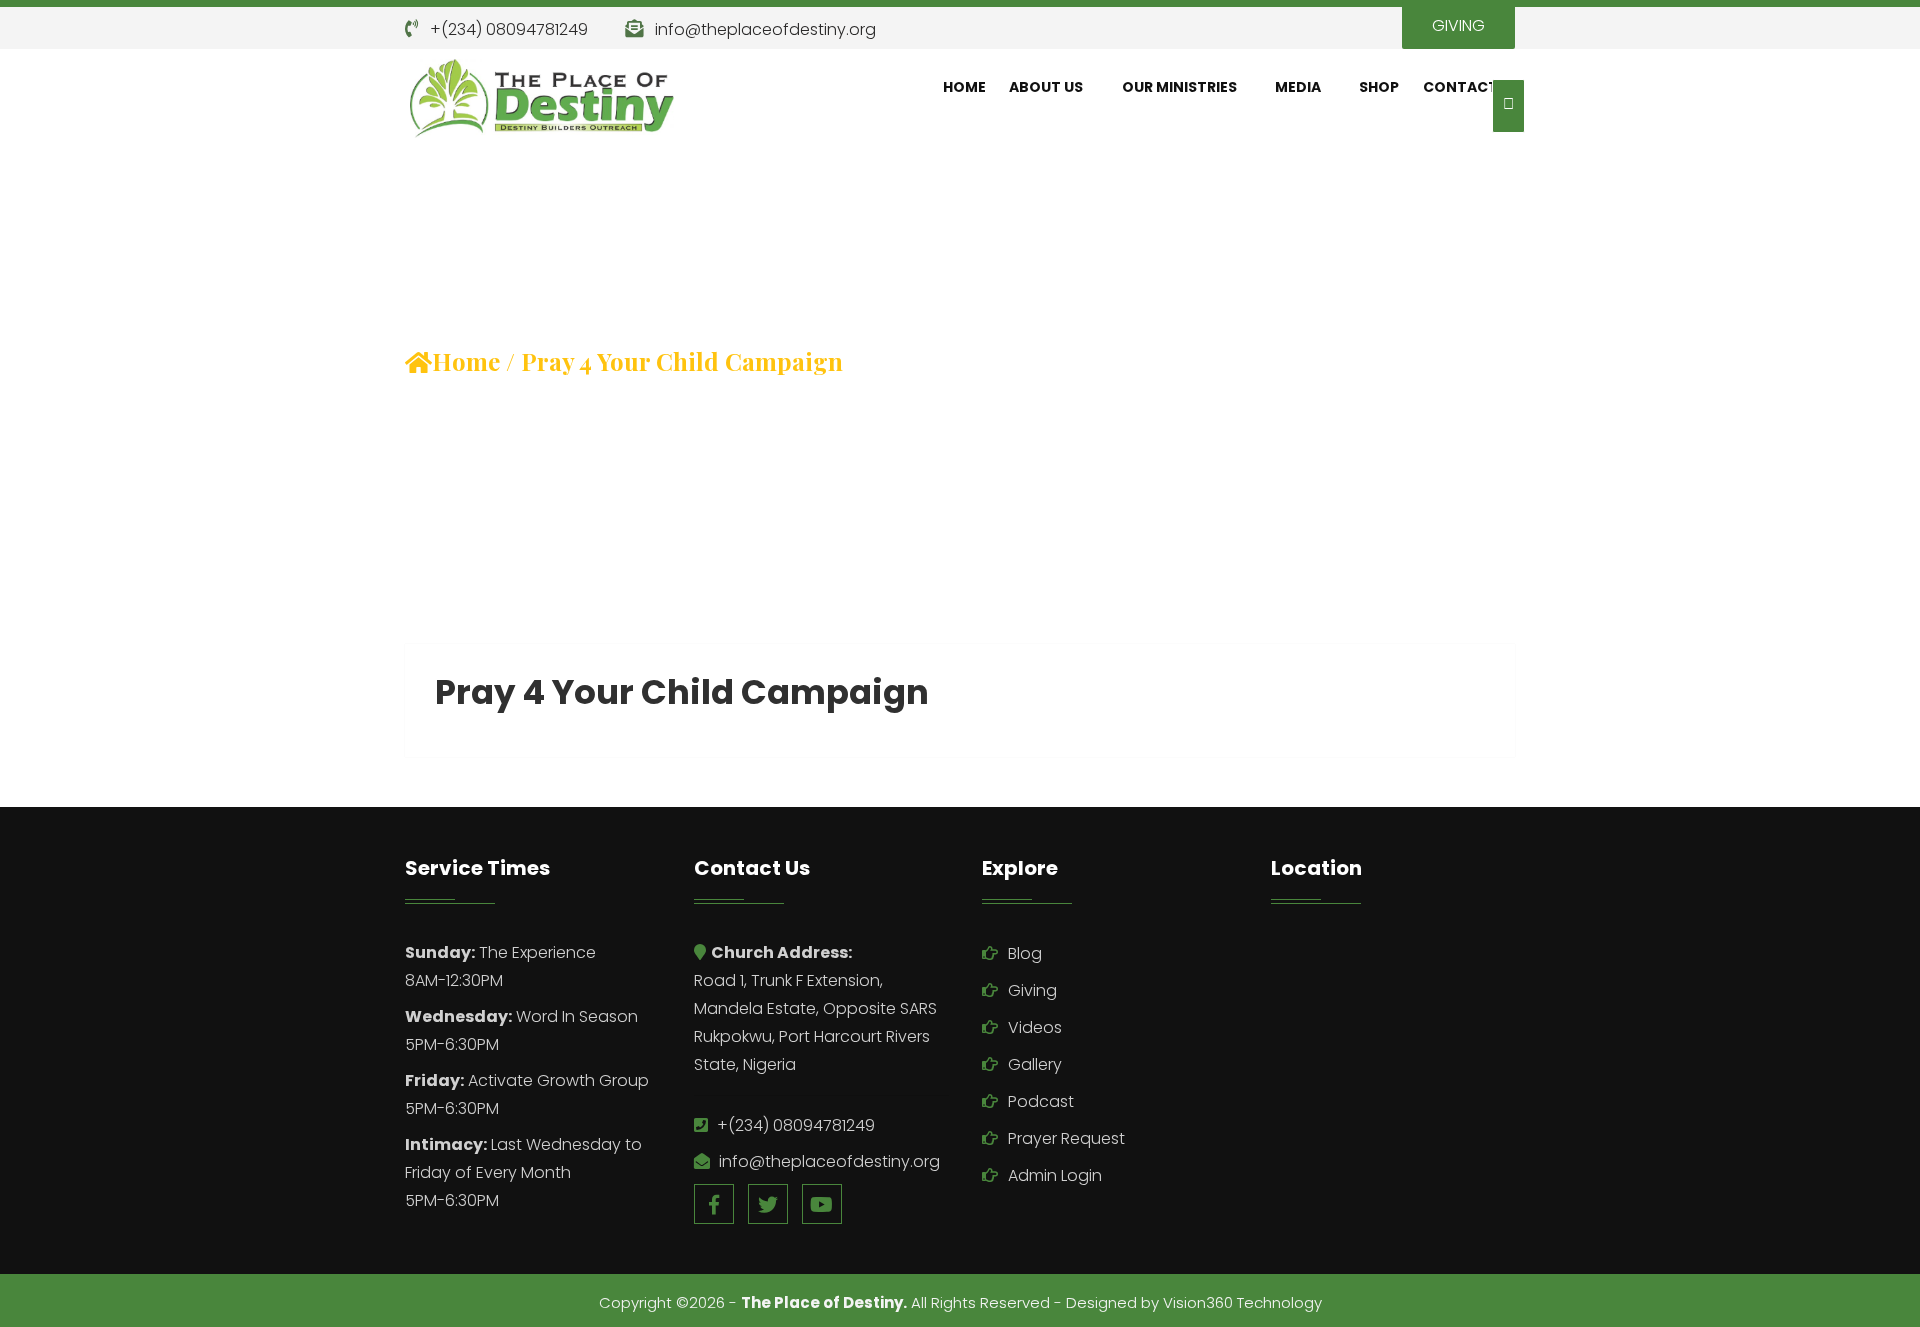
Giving (1032, 990)
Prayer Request (1066, 1138)
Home (964, 87)
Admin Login (1055, 1175)
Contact (1460, 87)
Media (1298, 87)
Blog (1025, 953)
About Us (1046, 87)
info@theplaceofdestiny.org (765, 29)
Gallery (1035, 1064)
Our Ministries (1179, 87)
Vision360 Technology (1242, 1302)
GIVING (1458, 25)
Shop (1379, 87)
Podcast (1041, 1101)
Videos (1035, 1027)
